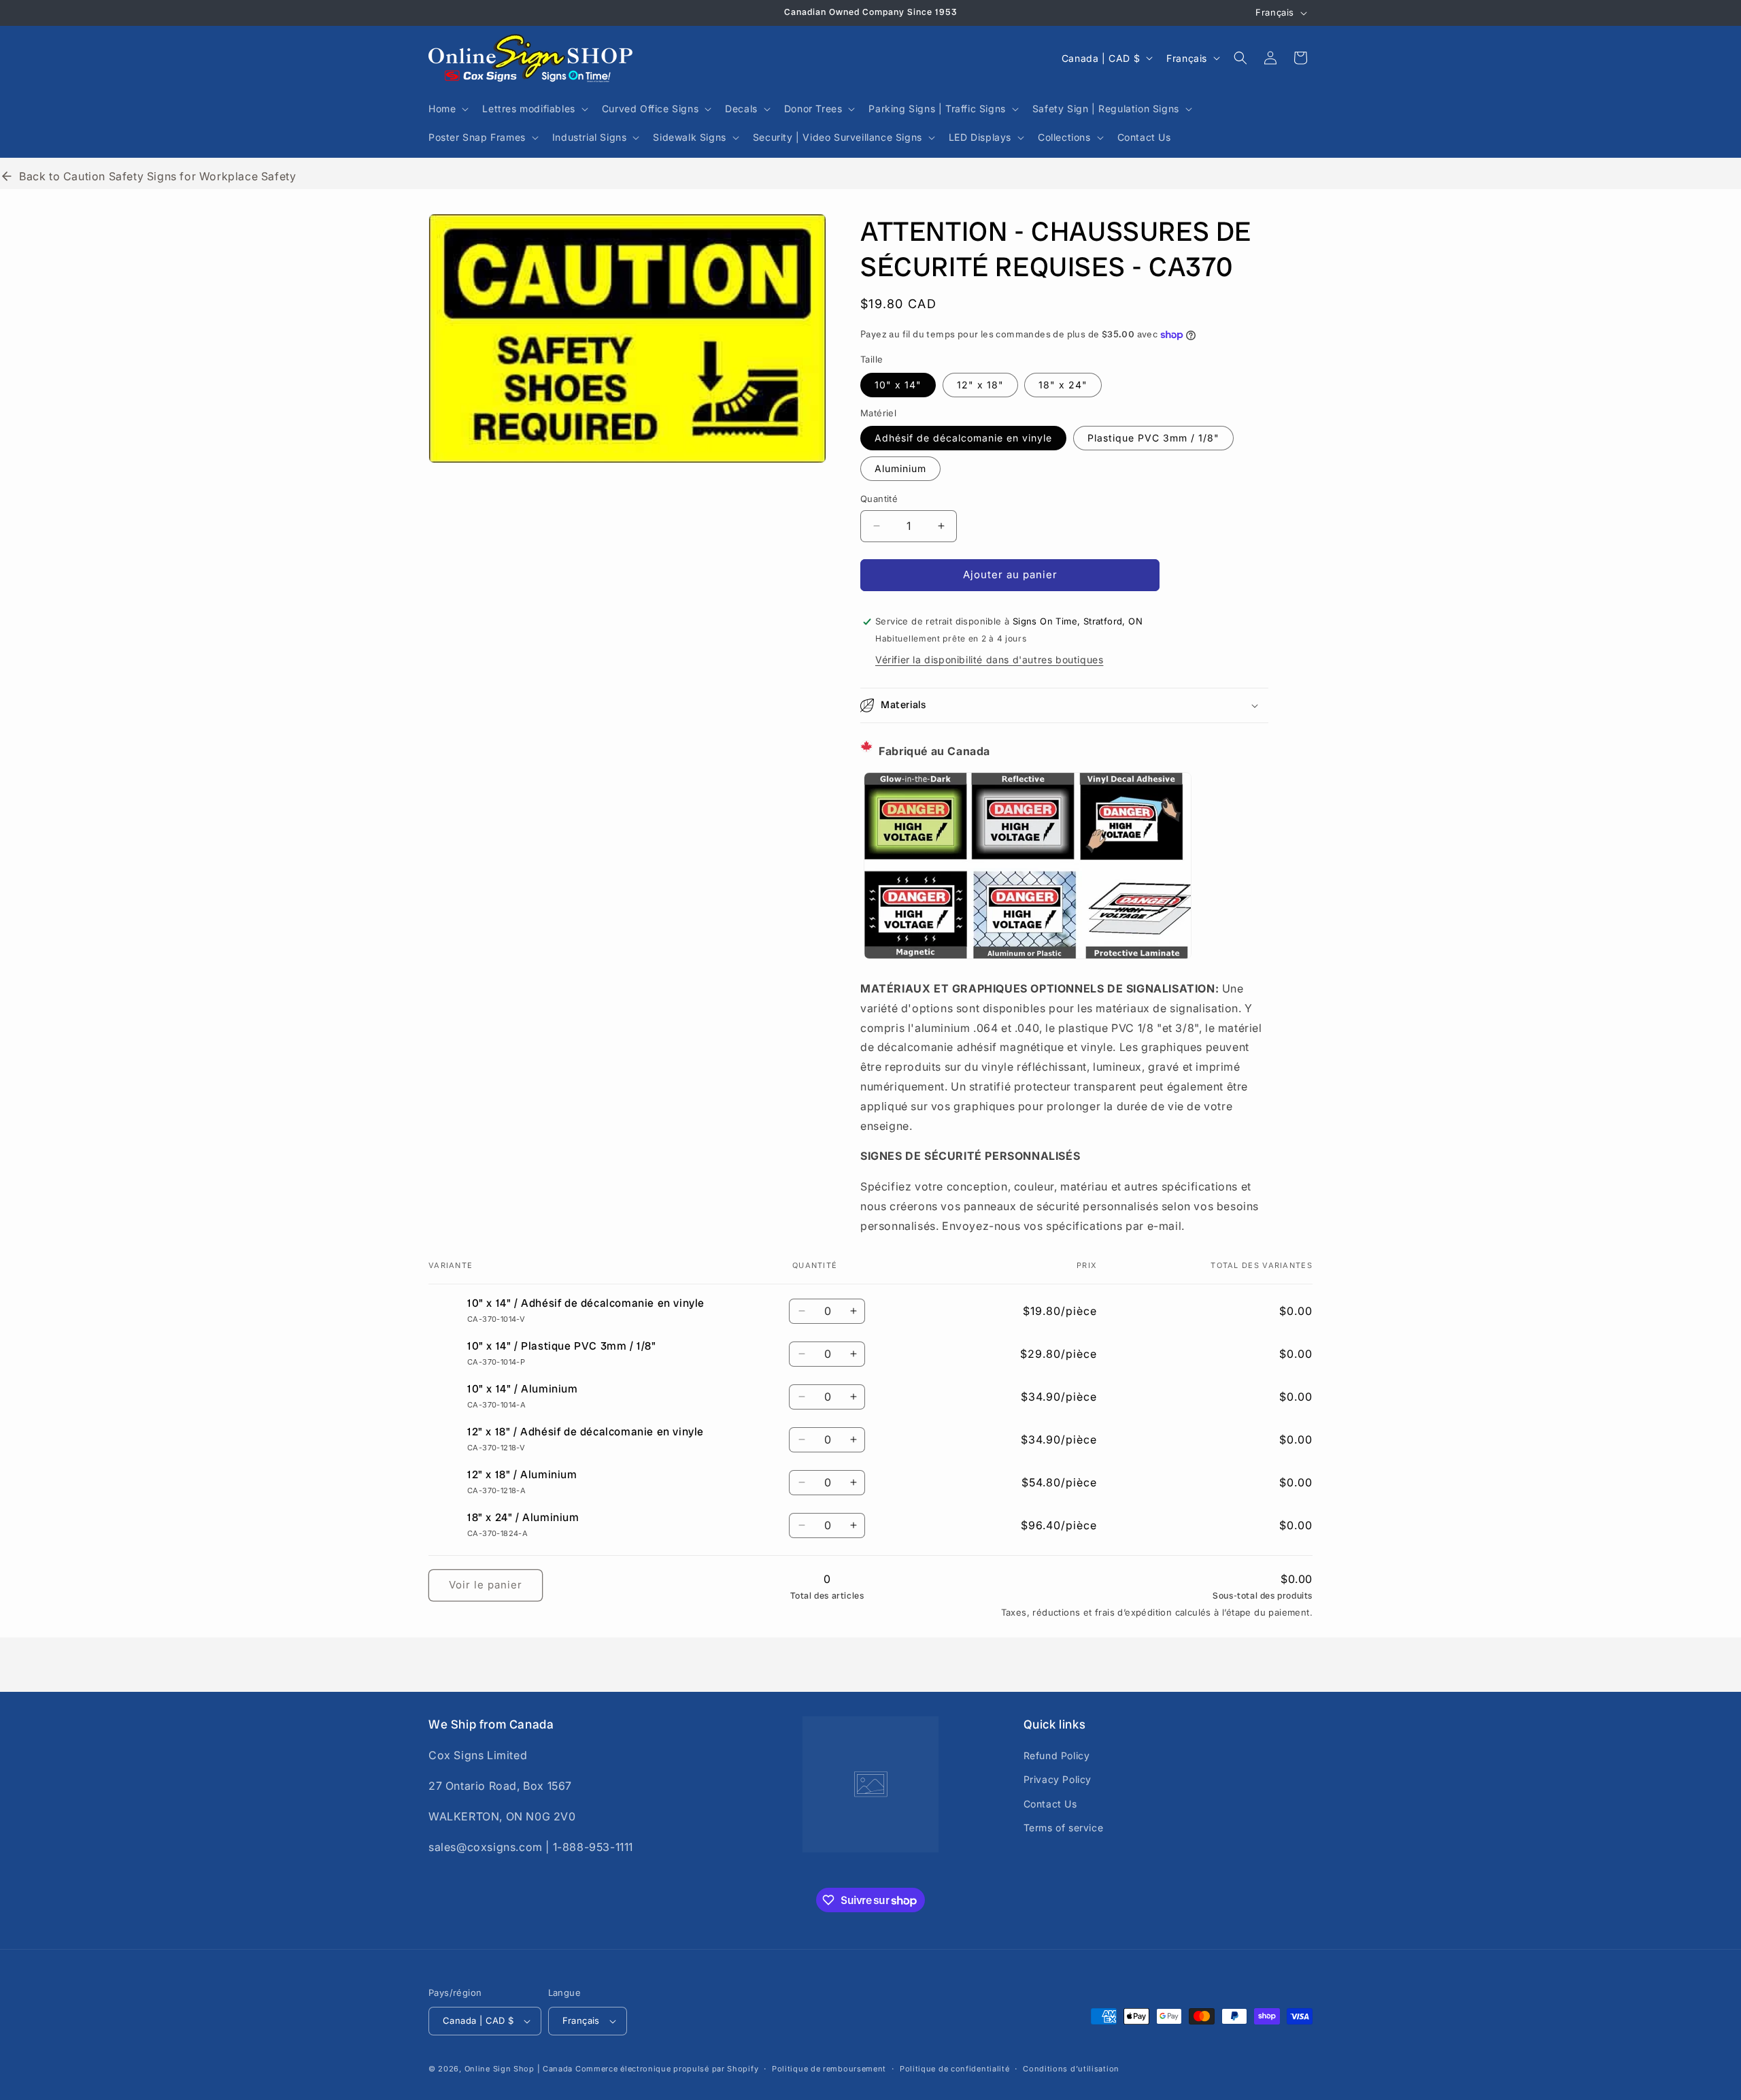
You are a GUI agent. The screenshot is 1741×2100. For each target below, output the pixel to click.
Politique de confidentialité (955, 2069)
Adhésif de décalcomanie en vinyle (963, 438)
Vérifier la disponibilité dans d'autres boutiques (989, 660)
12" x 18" (980, 385)
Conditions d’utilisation (1071, 2069)
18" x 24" (1063, 385)
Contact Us (1050, 1804)
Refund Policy (1057, 1755)
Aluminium (900, 468)
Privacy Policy (1058, 1779)
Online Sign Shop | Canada (519, 2069)
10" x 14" (898, 385)
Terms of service (1064, 1828)
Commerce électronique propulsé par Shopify (667, 2069)
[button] (447, 109)
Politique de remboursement (829, 2069)
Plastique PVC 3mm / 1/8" (1153, 438)
